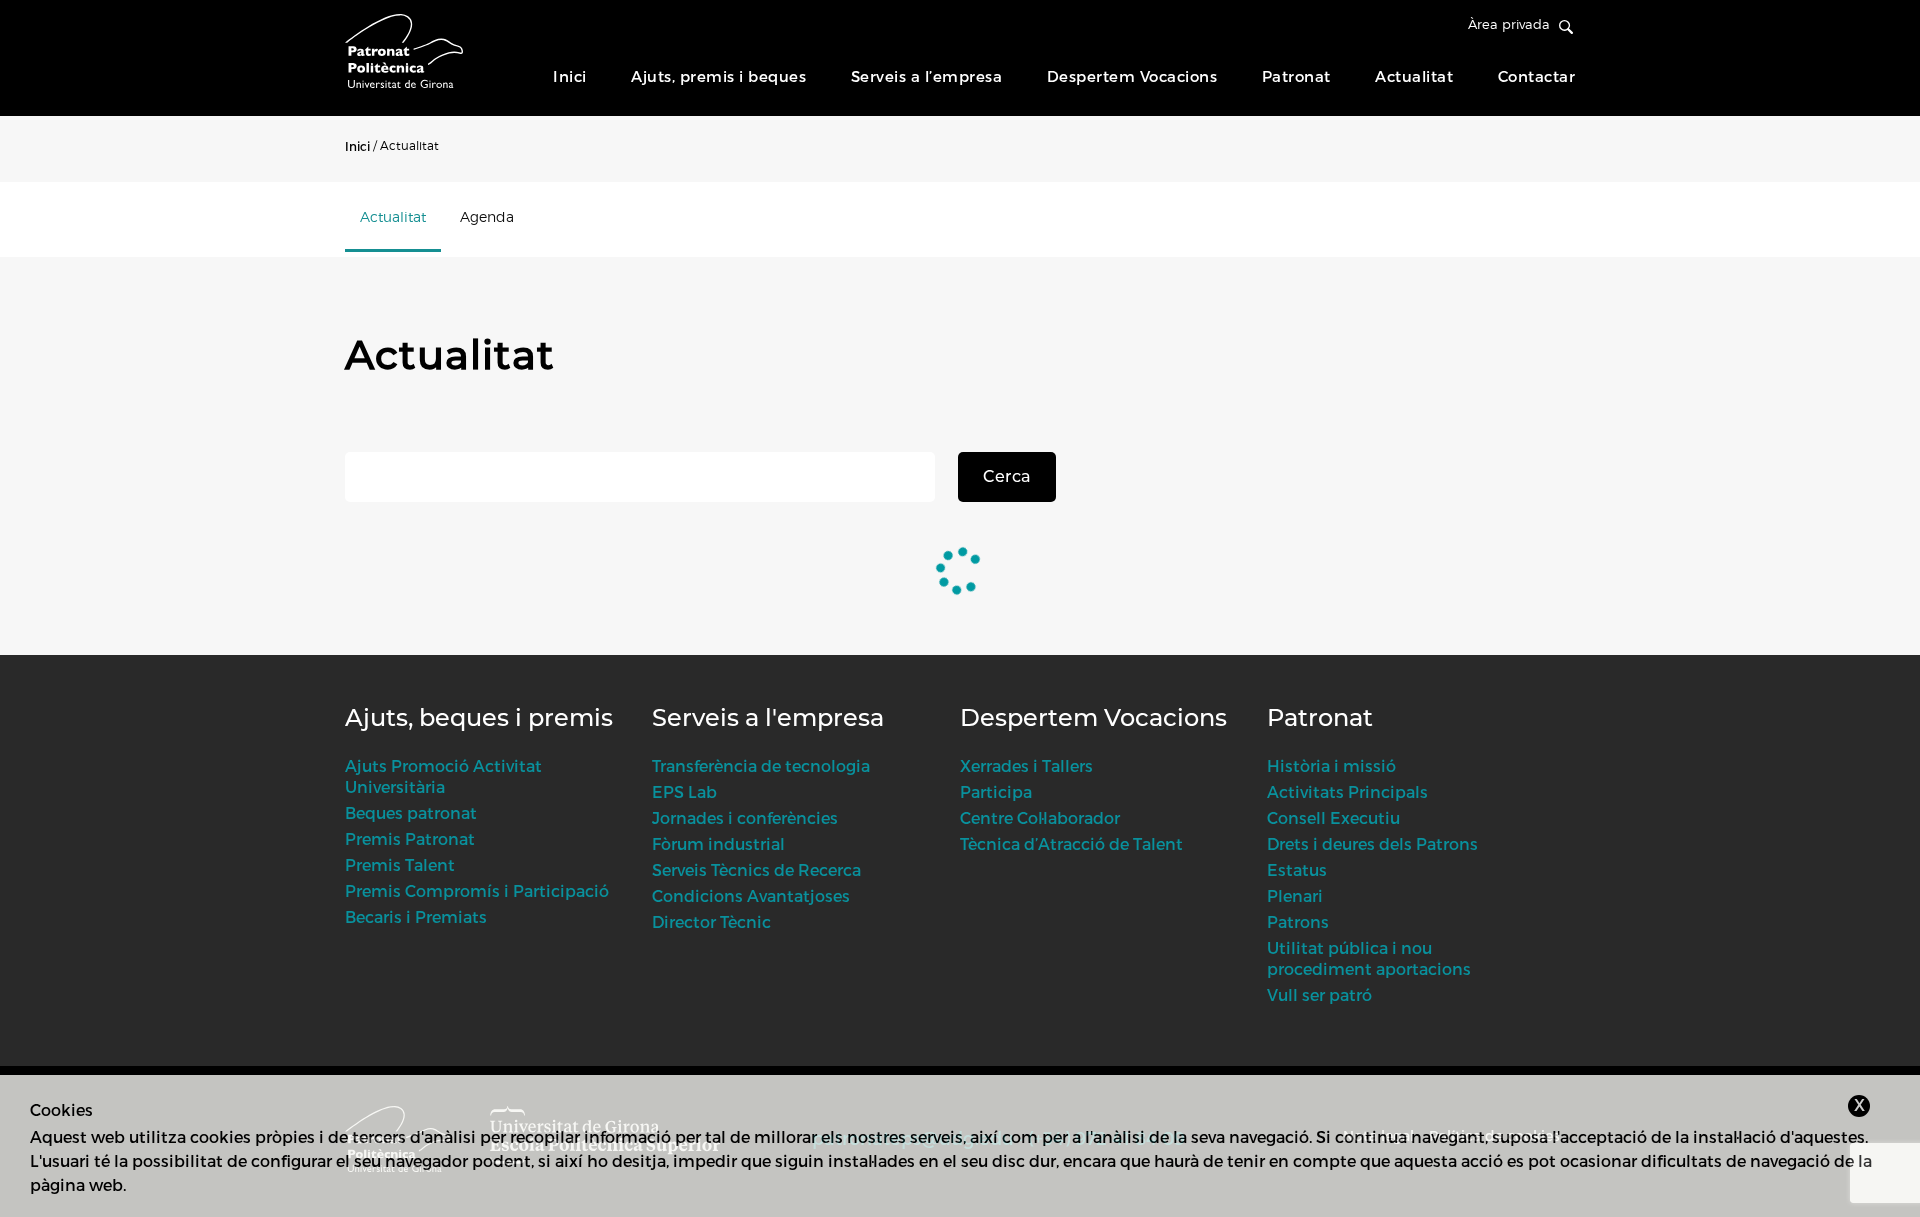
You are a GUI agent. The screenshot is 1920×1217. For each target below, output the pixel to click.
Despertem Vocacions (1132, 76)
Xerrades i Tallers (1026, 765)
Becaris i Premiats (416, 916)
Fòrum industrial (718, 843)
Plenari (1295, 895)
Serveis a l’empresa (927, 76)
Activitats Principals (1347, 791)
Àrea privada (1509, 24)
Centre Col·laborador (1040, 817)
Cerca (1007, 476)
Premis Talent (400, 864)
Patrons (1298, 921)
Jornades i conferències (745, 817)
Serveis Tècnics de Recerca (756, 869)
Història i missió (1331, 765)
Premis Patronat (410, 838)
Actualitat (1414, 76)
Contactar (1537, 76)
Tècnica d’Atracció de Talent (1071, 843)
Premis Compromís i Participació (477, 890)
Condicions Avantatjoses (751, 895)
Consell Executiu (1333, 817)
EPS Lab (684, 791)
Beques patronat (411, 812)
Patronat (1296, 76)
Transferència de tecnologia (761, 765)
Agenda (487, 216)
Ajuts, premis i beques (718, 76)
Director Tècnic (711, 921)
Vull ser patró (1319, 994)
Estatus (1297, 869)
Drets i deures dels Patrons (1372, 843)
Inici (570, 76)
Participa (996, 791)
